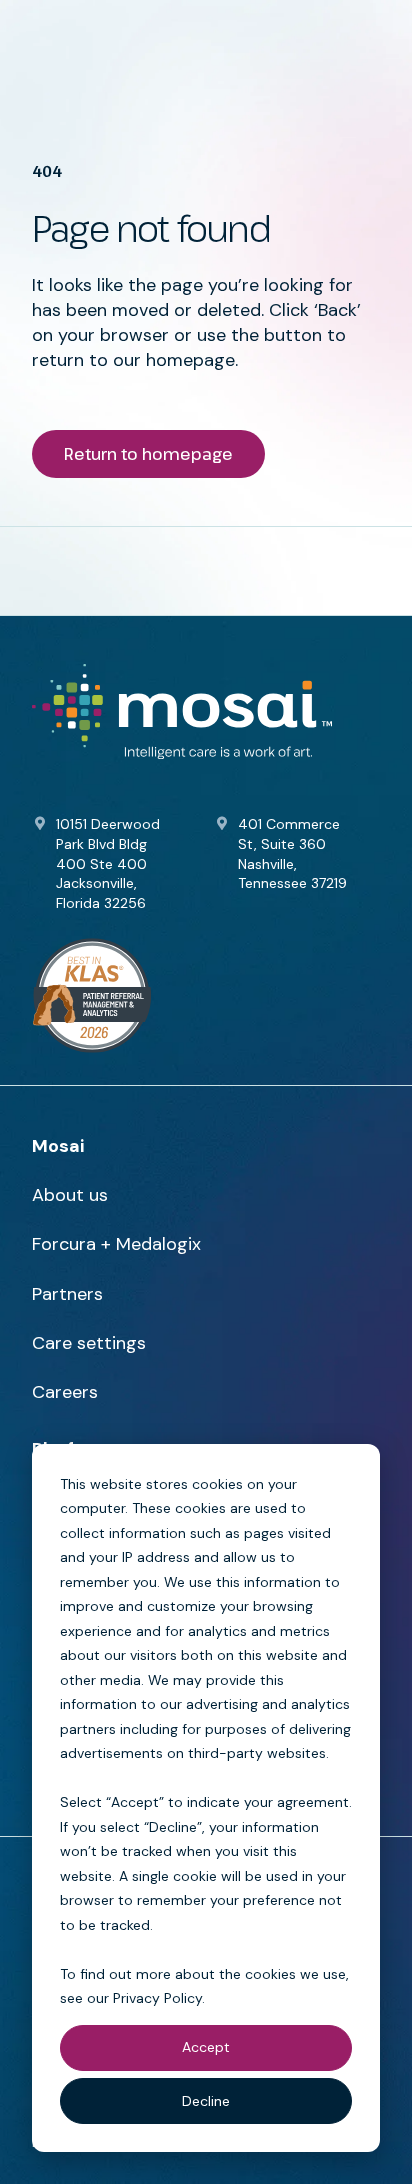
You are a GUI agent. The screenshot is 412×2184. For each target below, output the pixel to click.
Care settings (89, 1343)
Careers (65, 1392)
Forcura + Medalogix (116, 1244)
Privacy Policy (157, 1998)
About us (70, 1195)
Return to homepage (148, 454)
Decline (206, 2101)
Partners (67, 1294)
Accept (206, 2047)
